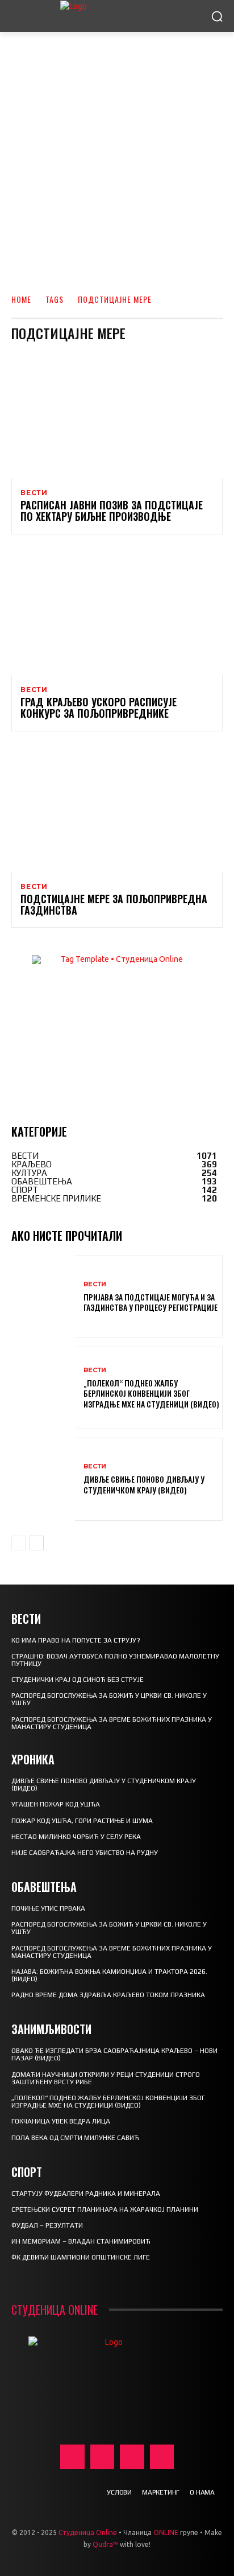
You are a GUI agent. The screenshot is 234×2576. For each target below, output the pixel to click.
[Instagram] (103, 2457)
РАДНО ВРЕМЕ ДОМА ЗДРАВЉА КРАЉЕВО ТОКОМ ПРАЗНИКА (108, 1995)
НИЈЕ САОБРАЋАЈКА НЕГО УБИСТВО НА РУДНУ (85, 1853)
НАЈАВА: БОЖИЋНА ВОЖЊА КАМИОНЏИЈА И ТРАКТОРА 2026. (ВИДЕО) (109, 1975)
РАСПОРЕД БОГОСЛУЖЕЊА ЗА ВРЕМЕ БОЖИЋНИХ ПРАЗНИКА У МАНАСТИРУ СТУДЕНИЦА (112, 1723)
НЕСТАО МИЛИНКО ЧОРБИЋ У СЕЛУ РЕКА (76, 1837)
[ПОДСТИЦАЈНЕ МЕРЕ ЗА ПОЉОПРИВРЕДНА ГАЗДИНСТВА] (117, 808)
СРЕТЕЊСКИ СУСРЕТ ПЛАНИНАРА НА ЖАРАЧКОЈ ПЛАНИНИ (105, 2209)
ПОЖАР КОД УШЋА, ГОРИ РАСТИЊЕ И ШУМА (82, 1821)
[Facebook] (72, 2457)
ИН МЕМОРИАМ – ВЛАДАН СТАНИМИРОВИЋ (81, 2241)
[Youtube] (162, 2457)
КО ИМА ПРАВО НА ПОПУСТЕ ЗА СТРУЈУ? (76, 1640)
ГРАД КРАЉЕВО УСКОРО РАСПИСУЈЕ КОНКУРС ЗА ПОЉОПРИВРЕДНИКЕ (99, 707)
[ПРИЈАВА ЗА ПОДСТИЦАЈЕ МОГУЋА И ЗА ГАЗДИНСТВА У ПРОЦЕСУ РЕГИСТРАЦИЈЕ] (43, 1297)
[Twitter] (132, 2457)
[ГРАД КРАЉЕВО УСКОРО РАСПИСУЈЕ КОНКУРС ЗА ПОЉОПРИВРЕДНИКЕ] (117, 612)
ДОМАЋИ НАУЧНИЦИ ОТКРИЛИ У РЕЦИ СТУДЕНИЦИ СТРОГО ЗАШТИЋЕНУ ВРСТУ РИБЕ (106, 2078)
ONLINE (166, 2532)
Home (21, 299)
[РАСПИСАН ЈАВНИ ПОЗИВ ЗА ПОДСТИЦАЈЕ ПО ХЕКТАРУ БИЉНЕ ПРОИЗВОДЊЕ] (117, 415)
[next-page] (37, 1543)
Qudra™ (105, 2544)
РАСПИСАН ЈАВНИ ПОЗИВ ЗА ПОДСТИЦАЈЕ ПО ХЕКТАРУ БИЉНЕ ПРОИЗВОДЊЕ (112, 511)
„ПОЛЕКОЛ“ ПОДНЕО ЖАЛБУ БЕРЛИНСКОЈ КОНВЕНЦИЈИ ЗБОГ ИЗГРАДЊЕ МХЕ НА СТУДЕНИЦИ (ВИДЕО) (151, 1393)
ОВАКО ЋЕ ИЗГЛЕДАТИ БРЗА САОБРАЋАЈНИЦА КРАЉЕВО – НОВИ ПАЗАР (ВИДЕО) (114, 2054)
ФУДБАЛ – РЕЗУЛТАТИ (47, 2225)
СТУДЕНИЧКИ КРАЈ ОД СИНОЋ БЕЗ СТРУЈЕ (78, 1680)
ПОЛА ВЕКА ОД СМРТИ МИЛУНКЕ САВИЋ (75, 2138)
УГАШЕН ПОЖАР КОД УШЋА (56, 1804)
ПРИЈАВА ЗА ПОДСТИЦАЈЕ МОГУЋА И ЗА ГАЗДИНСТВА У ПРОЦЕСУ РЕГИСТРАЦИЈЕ (151, 1302)
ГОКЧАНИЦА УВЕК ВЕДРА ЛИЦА (61, 2121)
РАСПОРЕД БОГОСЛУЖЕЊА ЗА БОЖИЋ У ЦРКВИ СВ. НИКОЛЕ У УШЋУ (109, 1699)
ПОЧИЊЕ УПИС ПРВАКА (48, 1908)
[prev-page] (18, 1543)
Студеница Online (88, 2532)
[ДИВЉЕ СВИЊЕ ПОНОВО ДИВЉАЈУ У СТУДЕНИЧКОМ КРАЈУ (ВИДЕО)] (43, 1479)
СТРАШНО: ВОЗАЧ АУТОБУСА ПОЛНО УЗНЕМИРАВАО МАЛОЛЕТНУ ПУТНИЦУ (115, 1660)
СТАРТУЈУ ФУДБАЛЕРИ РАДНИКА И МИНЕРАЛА (86, 2194)
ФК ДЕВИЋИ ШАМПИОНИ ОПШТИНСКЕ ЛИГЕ (81, 2257)
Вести (34, 493)
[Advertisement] (117, 155)
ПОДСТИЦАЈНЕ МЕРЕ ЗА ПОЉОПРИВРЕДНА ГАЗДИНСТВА (114, 904)
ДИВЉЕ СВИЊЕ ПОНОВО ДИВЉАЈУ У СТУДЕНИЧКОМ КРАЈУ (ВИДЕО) (144, 1484)
